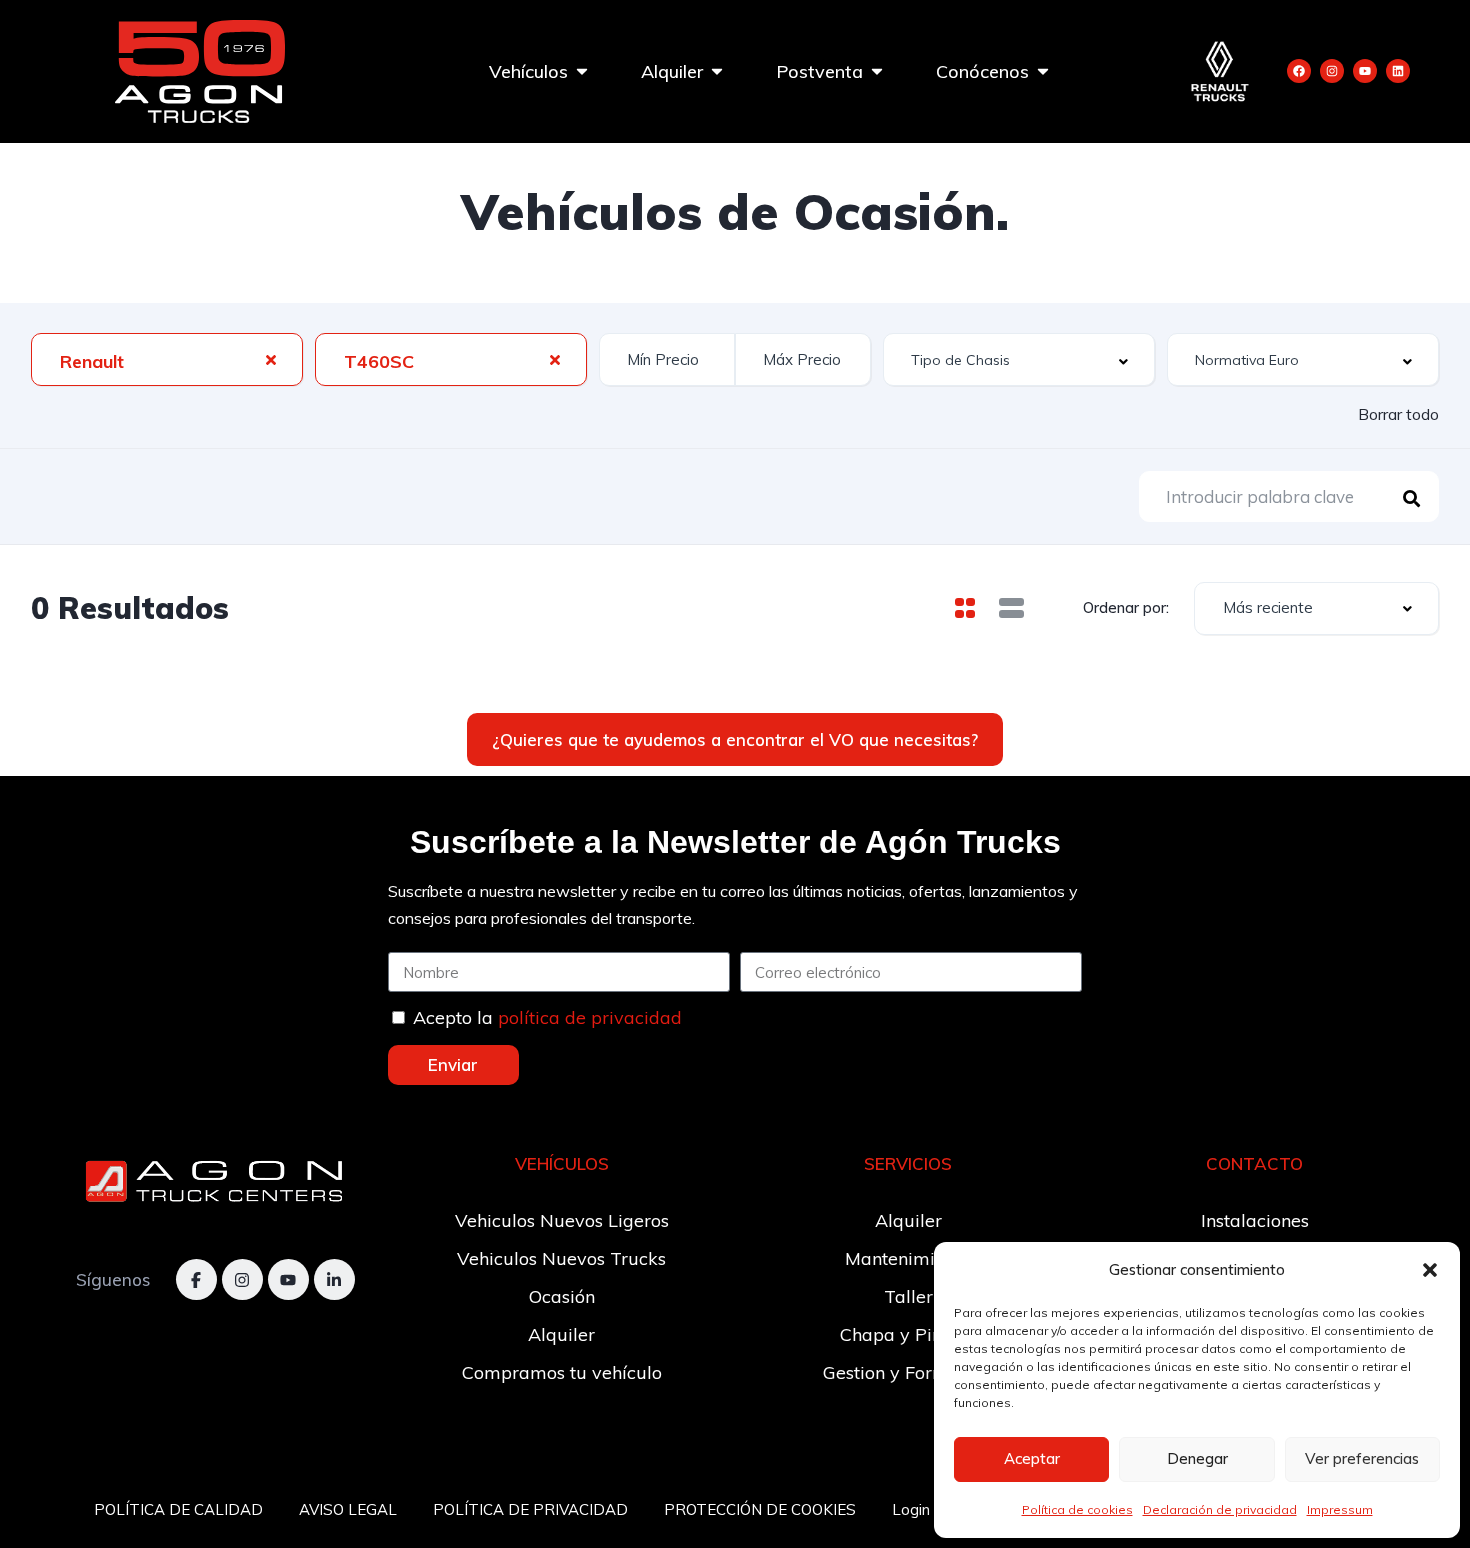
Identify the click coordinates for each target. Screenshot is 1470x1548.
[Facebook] (1299, 71)
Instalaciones (1255, 1220)
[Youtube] (1365, 71)
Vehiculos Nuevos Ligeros (562, 1220)
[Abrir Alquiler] (717, 71)
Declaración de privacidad (1220, 1509)
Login (911, 1509)
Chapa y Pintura (908, 1334)
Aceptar (1032, 1458)
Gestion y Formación (908, 1372)
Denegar (1197, 1458)
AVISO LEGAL (348, 1509)
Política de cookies (1077, 1509)
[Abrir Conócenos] (1043, 71)
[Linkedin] (1398, 71)
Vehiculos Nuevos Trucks (561, 1258)
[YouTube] (288, 1279)
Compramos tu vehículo (562, 1372)
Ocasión (562, 1296)
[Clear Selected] (271, 359)
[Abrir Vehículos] (582, 71)
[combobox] (167, 359)
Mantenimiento (908, 1258)
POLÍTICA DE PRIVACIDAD (530, 1509)
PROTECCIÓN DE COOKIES (760, 1509)
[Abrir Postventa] (877, 71)
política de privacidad (590, 1017)
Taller (908, 1296)
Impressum (1340, 1509)
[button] (1430, 1270)
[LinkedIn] (334, 1279)
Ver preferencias (1362, 1458)
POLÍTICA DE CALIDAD (178, 1509)
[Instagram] (1332, 71)
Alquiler (561, 1334)
